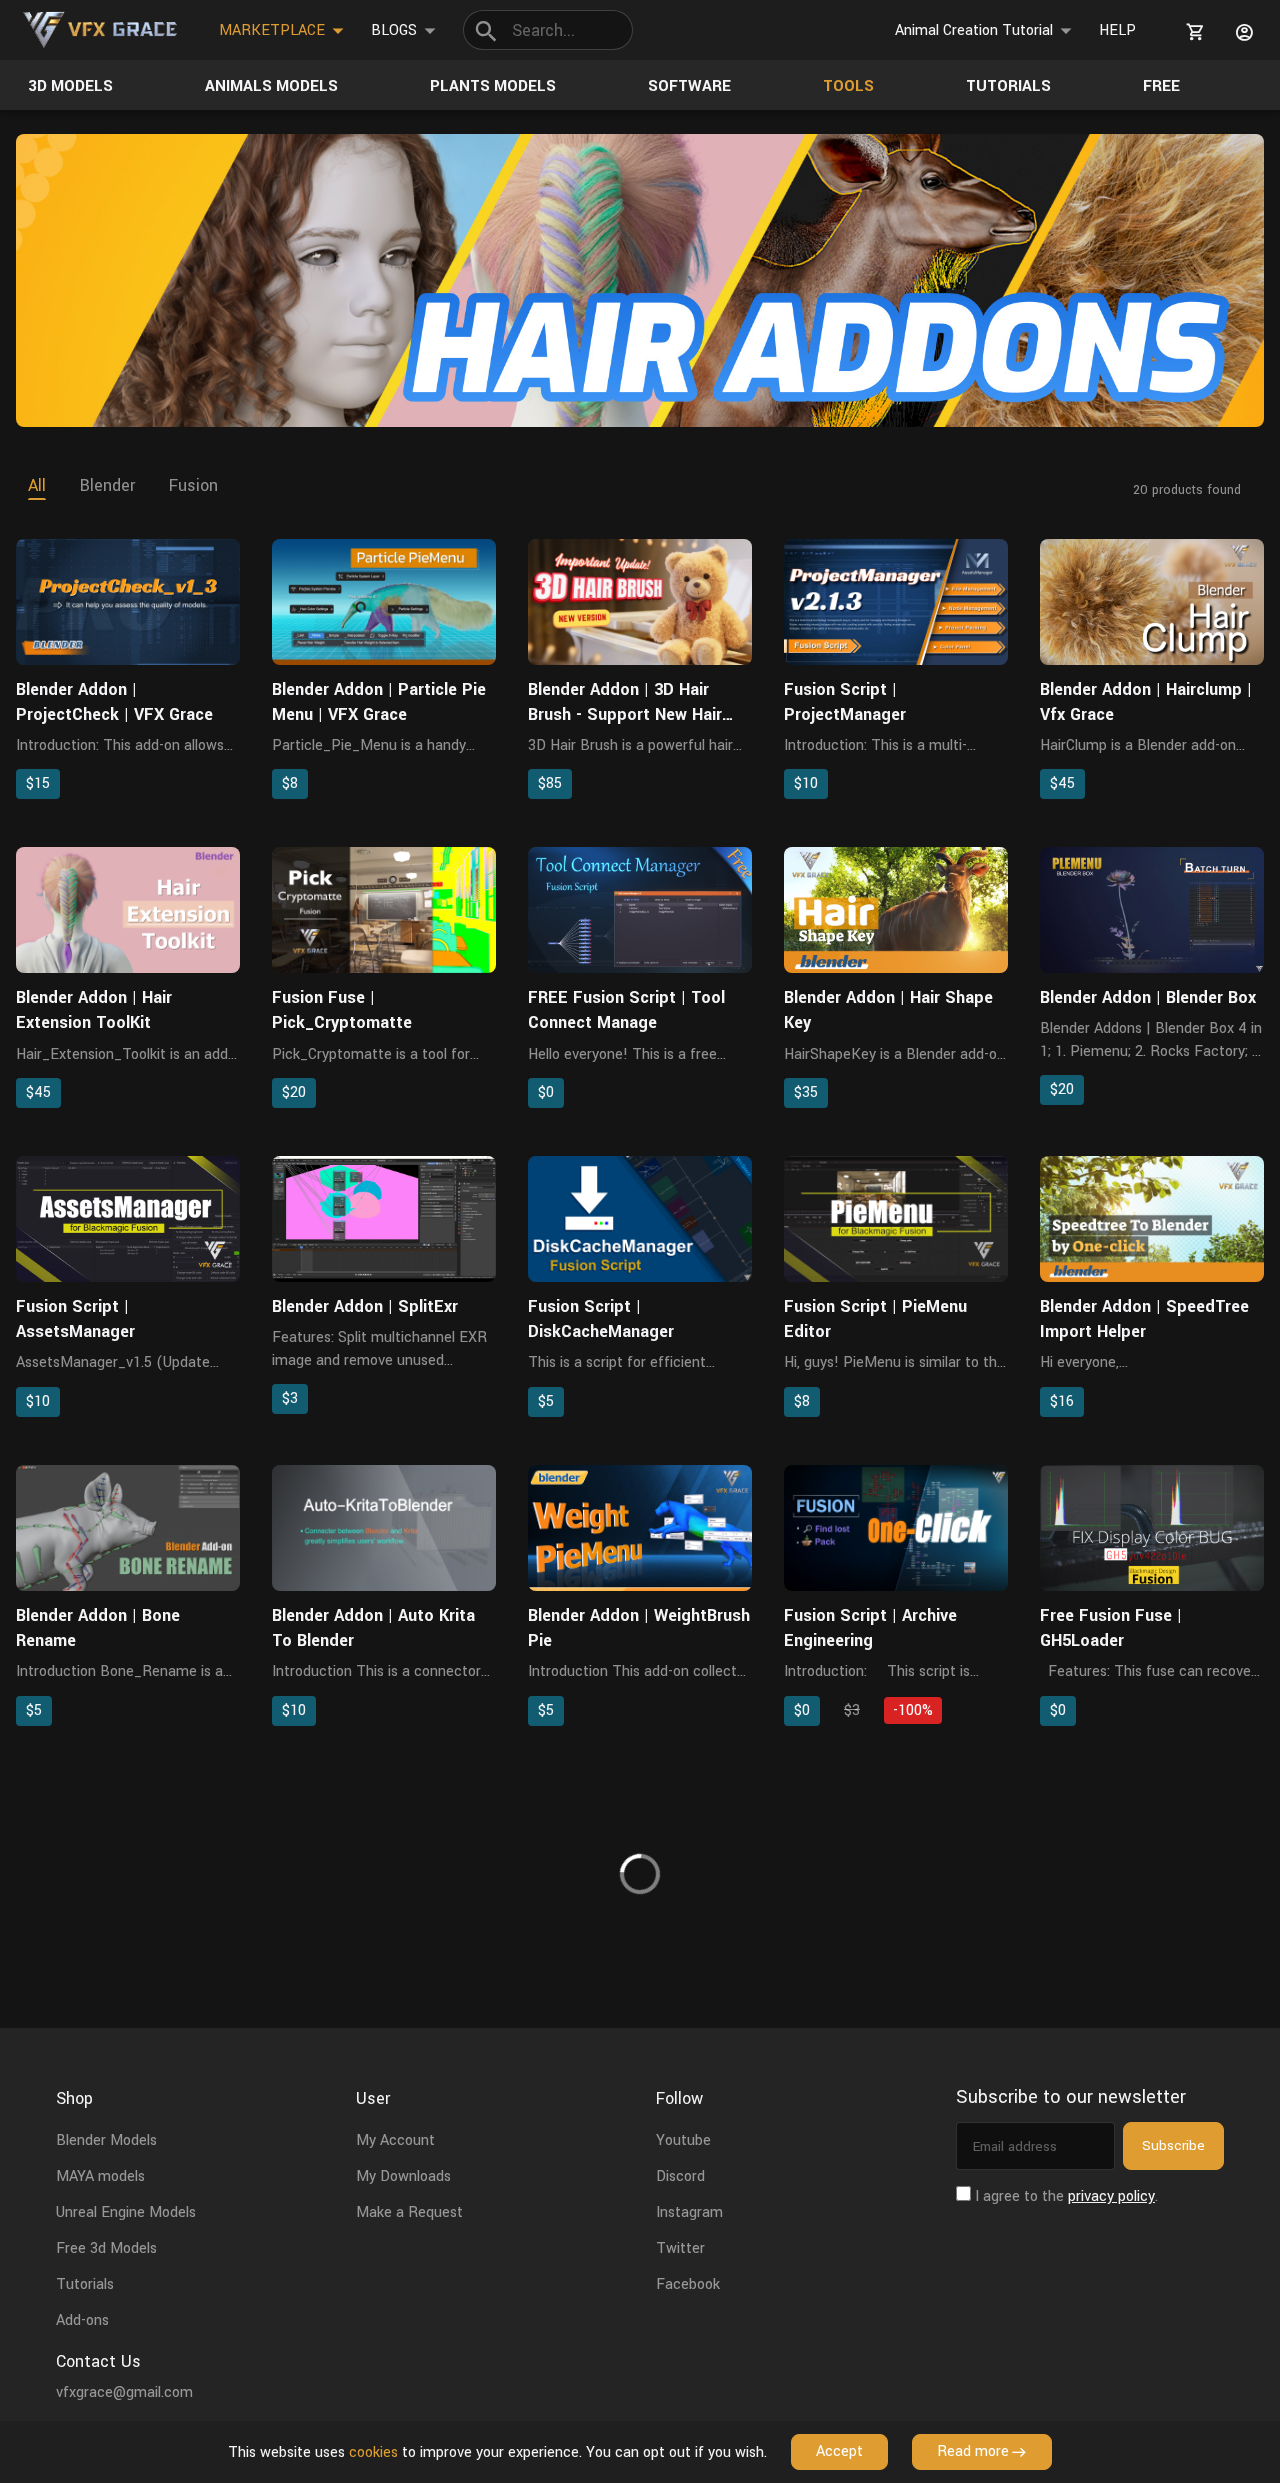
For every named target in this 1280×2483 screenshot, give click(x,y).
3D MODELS (70, 86)
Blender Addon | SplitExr (365, 1306)
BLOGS (394, 30)
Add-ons (82, 2320)
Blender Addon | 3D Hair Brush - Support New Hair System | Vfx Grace (625, 714)
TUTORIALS (1008, 86)
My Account (395, 2140)
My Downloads (403, 2176)
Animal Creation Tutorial (974, 30)
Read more (973, 2451)
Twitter (680, 2248)
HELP (1117, 30)
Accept (839, 2451)
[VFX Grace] (101, 30)
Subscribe (1173, 2145)
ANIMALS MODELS (271, 86)
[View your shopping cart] (1192, 32)
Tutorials (85, 2284)
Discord (680, 2176)
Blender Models (106, 2140)
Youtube (683, 2140)
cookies (373, 2452)
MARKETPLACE (272, 30)
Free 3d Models (106, 2248)
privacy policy (1111, 2196)
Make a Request (409, 2212)
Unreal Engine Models (126, 2212)
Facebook (688, 2284)
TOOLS (848, 86)
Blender (107, 485)
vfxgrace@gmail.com (124, 2392)
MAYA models (100, 2176)
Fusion (193, 485)
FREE (1161, 86)
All (37, 485)
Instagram (689, 2212)
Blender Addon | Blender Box (1148, 997)
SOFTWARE (689, 86)
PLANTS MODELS (493, 86)
